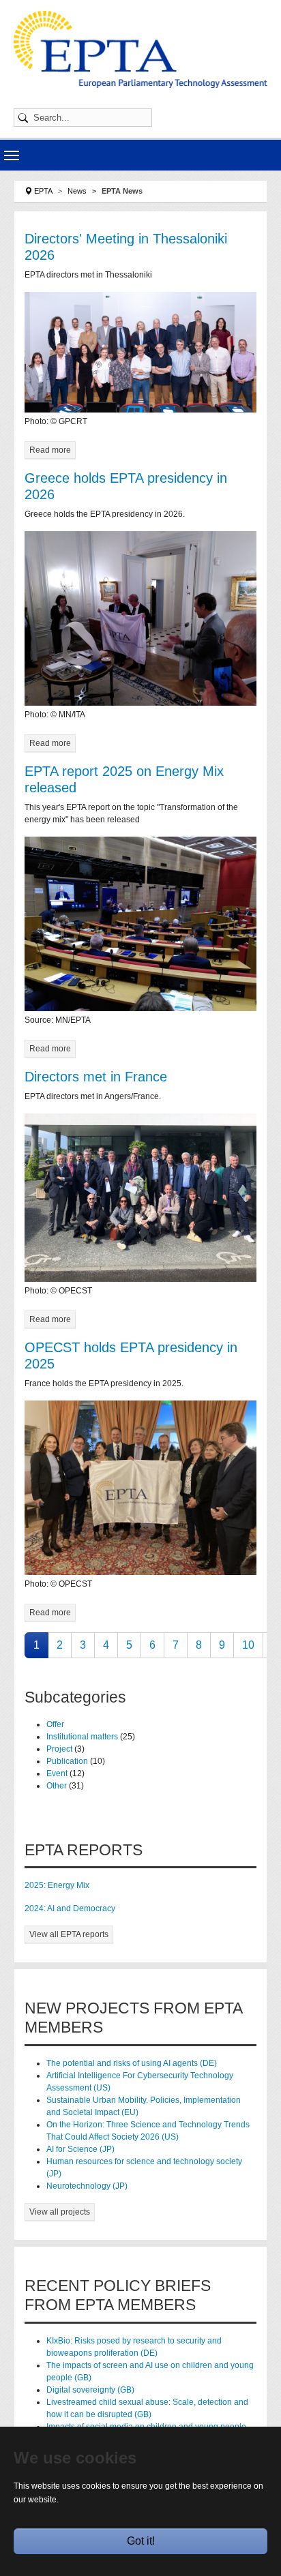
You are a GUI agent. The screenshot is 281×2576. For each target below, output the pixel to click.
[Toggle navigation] (12, 155)
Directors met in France (96, 1077)
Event (58, 1773)
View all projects (60, 2212)
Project (60, 1749)
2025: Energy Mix (57, 1885)
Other (58, 1786)
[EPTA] (140, 49)
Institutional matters (83, 1737)
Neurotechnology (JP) (87, 2186)
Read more (50, 450)
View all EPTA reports (69, 1934)
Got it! (141, 2541)
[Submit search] (25, 118)
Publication (68, 1761)
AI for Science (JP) (80, 2149)
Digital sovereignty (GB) (90, 2390)
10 (248, 1645)
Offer (55, 1724)
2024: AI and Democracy (70, 1908)
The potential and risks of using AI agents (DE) (132, 2063)
